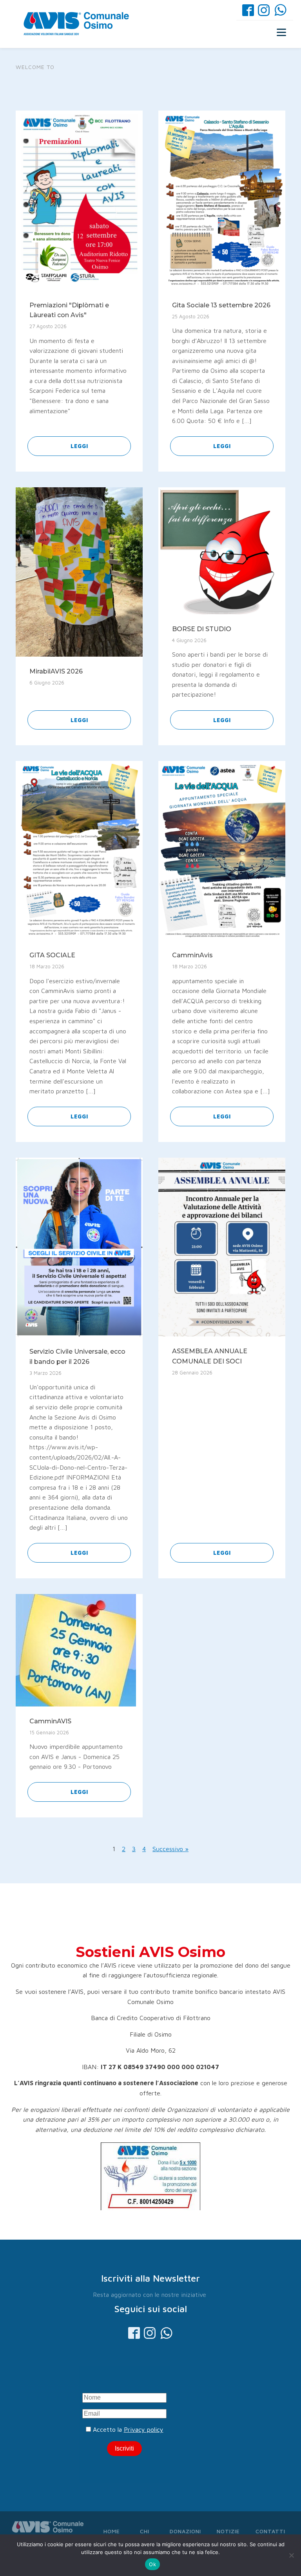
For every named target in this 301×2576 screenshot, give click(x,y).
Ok (152, 2564)
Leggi (79, 446)
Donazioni (185, 2531)
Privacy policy (144, 2429)
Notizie (228, 2531)
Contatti (270, 2531)
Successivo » (170, 1849)
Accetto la (127, 2429)
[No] (291, 2555)
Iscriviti (124, 2448)
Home (112, 2531)
